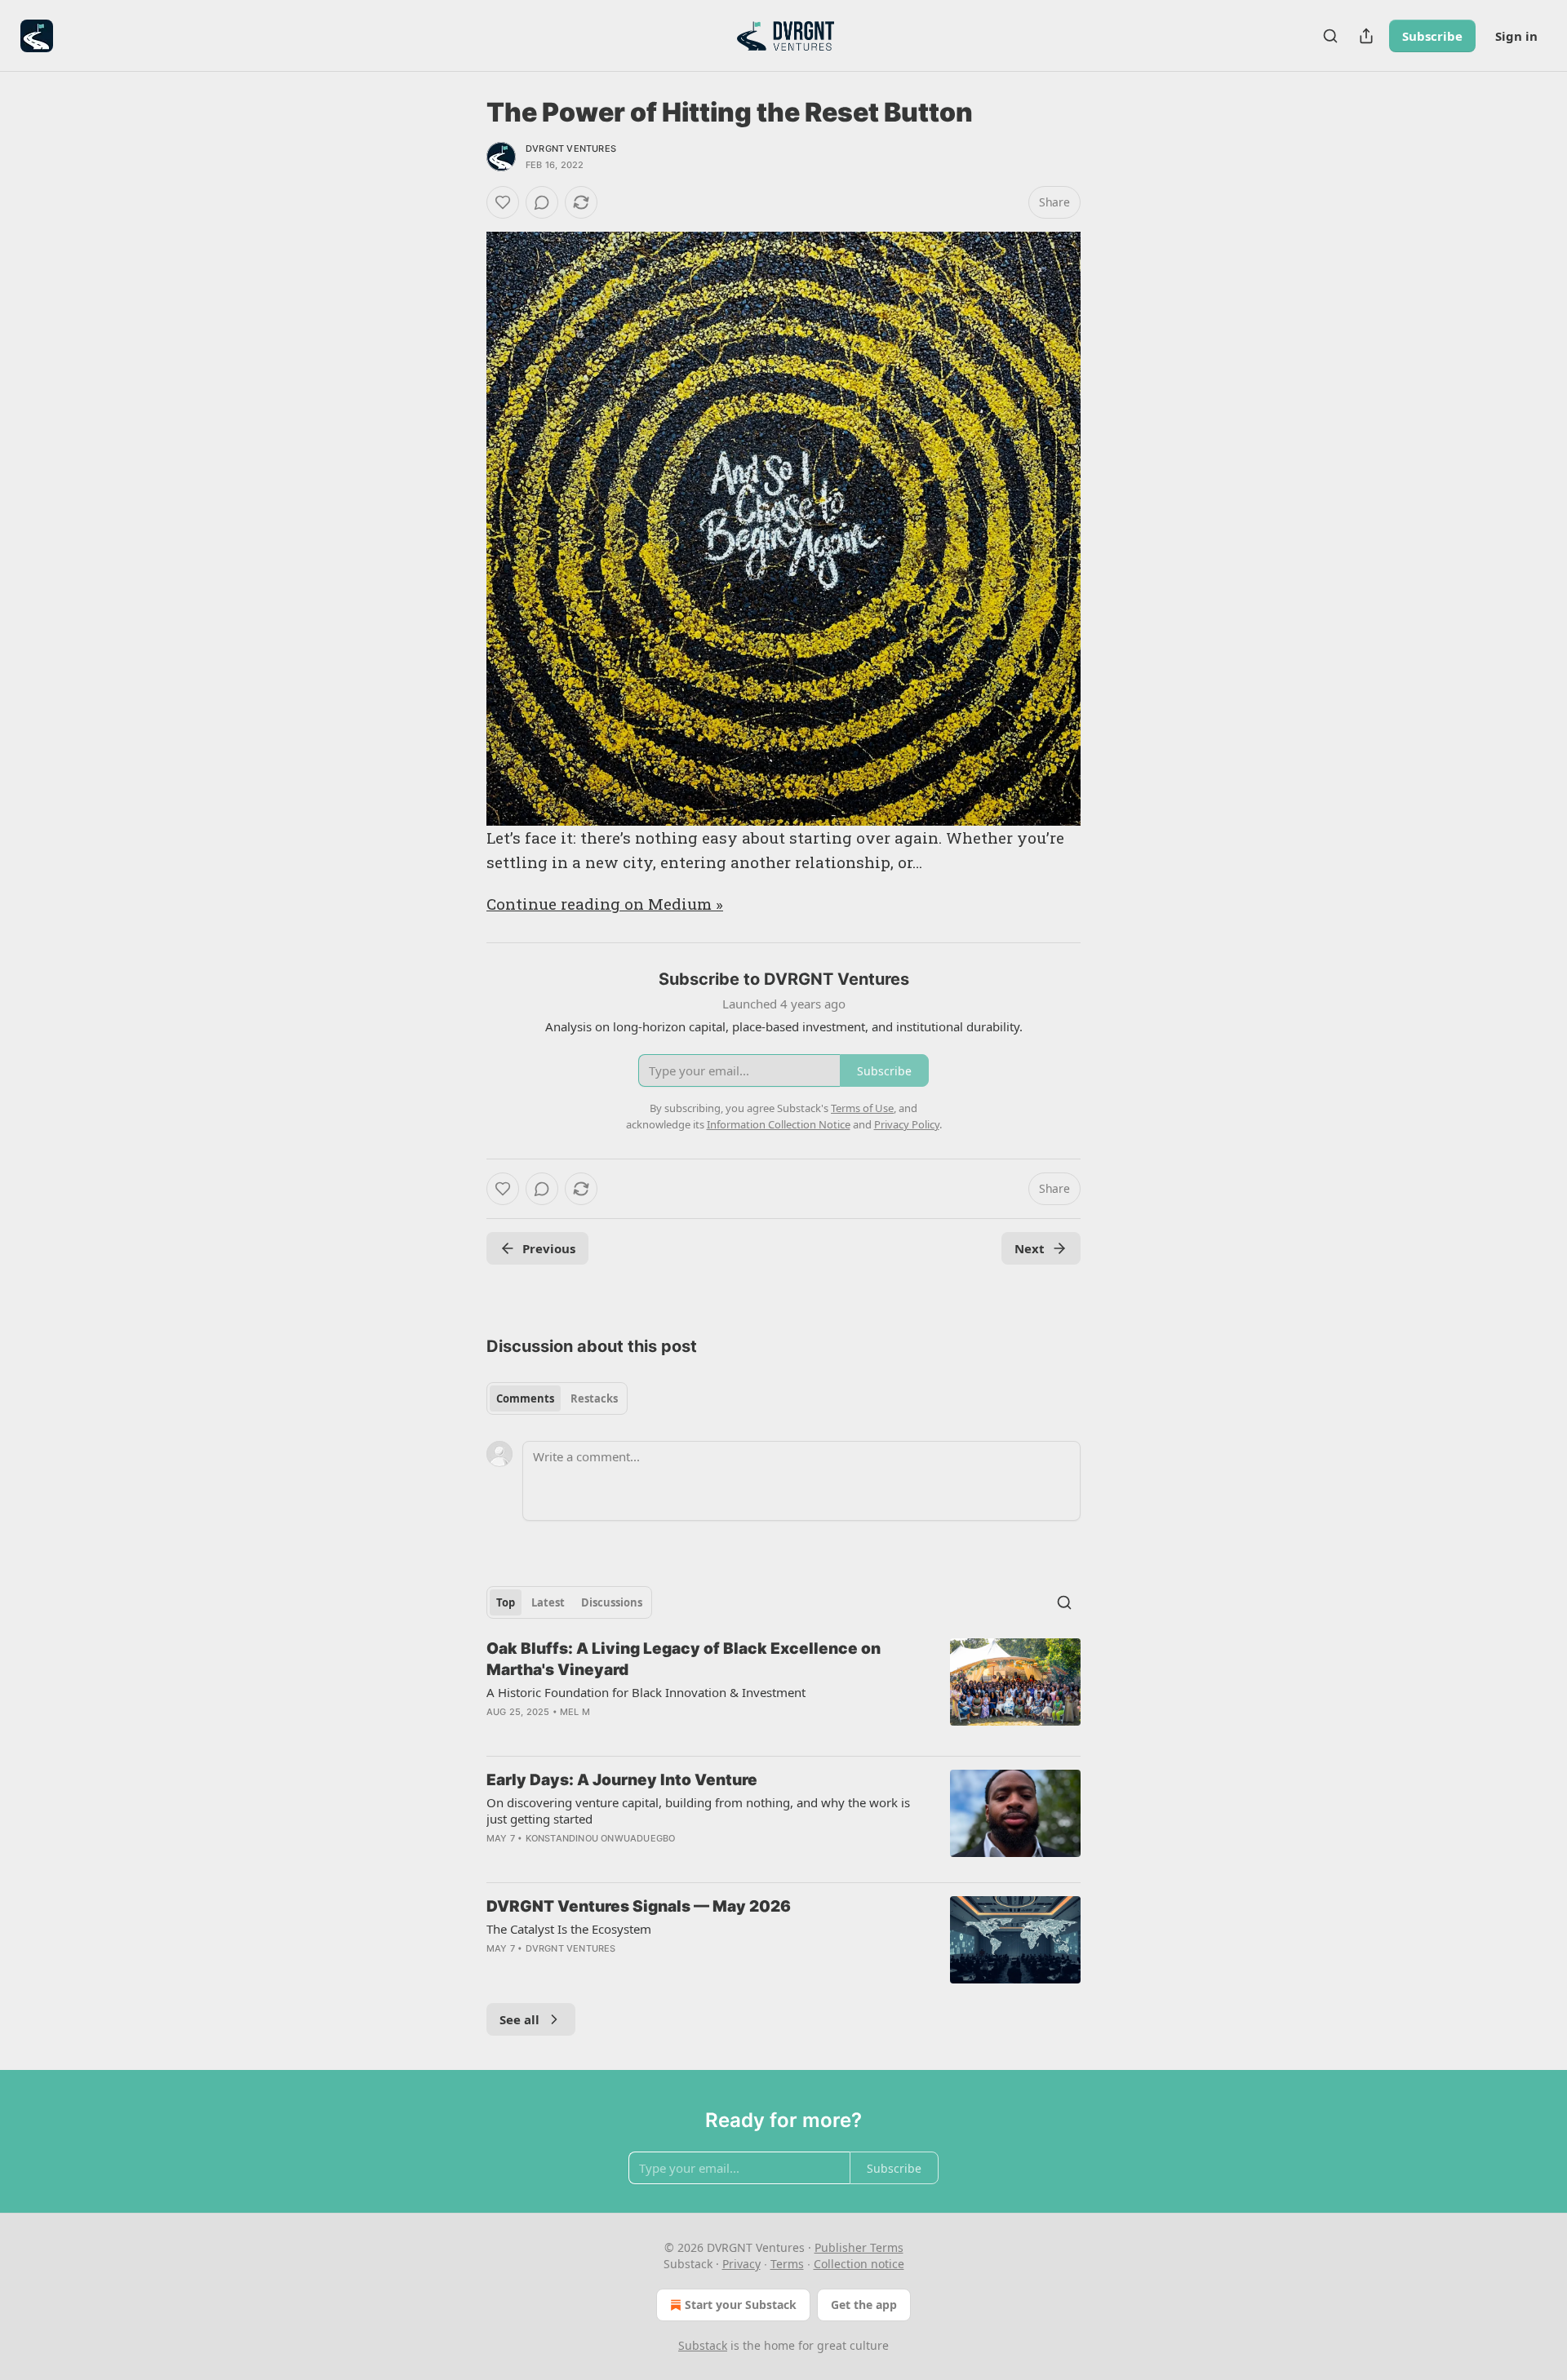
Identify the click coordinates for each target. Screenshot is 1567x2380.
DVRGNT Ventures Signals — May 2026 (639, 1906)
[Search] (1330, 36)
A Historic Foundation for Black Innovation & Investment (646, 1692)
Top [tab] (506, 1602)
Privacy (741, 2264)
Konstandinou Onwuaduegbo (601, 1838)
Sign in (1516, 36)
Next (1030, 1248)
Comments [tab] (525, 1398)
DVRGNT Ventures (571, 148)
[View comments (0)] (542, 202)
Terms (787, 2264)
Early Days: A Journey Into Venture (622, 1780)
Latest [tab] (548, 1602)
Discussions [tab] (612, 1602)
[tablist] (557, 1398)
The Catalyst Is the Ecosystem (569, 1929)
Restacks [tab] (594, 1398)
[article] (783, 1691)
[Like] (503, 202)
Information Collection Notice (779, 1124)
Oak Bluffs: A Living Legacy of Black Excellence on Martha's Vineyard (684, 1659)
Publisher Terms (859, 2247)
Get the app (864, 2305)
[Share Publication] (1366, 36)
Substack (703, 2345)
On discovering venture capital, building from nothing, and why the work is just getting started (698, 1810)
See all (519, 2019)
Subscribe (1432, 36)
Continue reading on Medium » (605, 904)
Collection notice (859, 2264)
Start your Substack (741, 2305)
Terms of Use (862, 1108)
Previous (549, 1248)
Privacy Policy (907, 1124)
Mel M (575, 1712)
